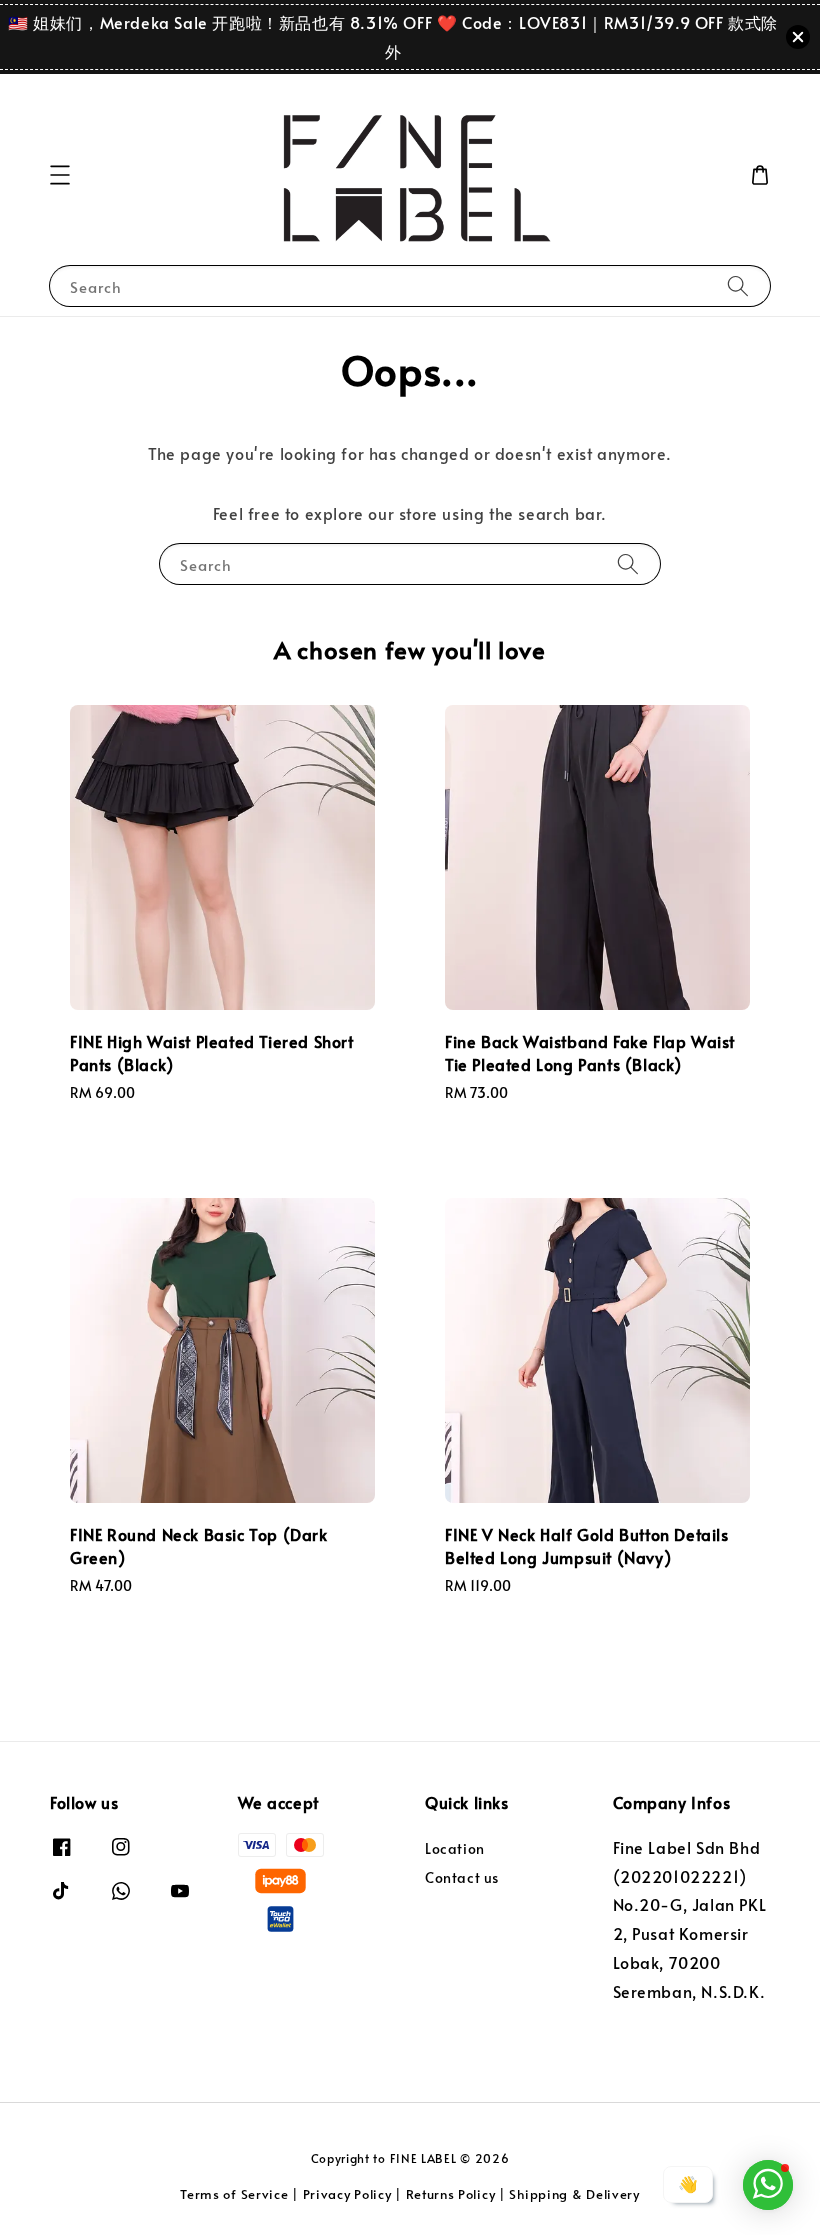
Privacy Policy (347, 2194)
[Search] (738, 285)
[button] (60, 175)
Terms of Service (234, 2194)
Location (455, 1849)
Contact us (462, 1877)
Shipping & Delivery (574, 2194)
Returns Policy (451, 2194)
